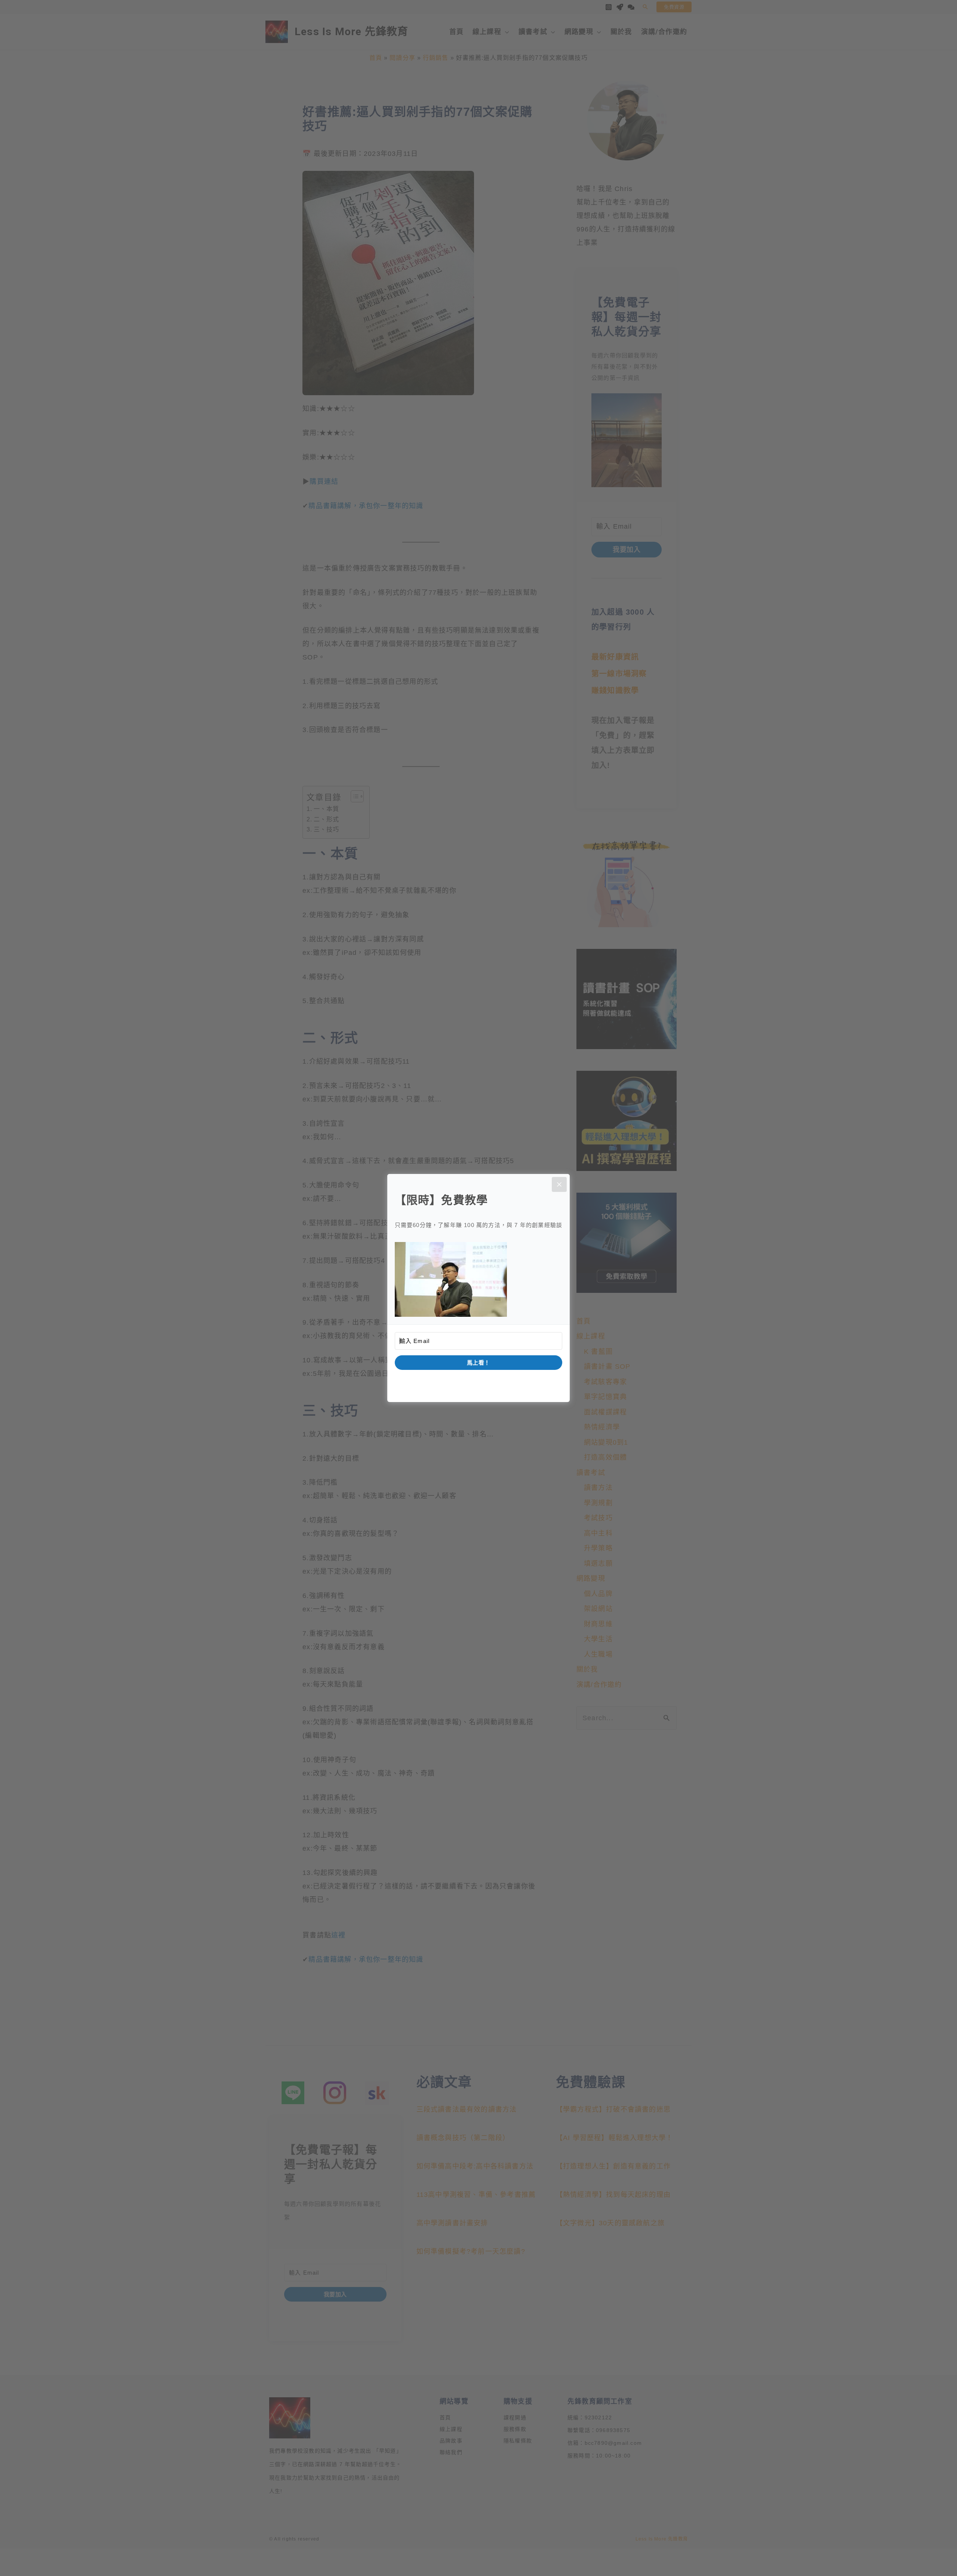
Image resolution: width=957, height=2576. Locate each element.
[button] (479, 1279)
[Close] (559, 1184)
